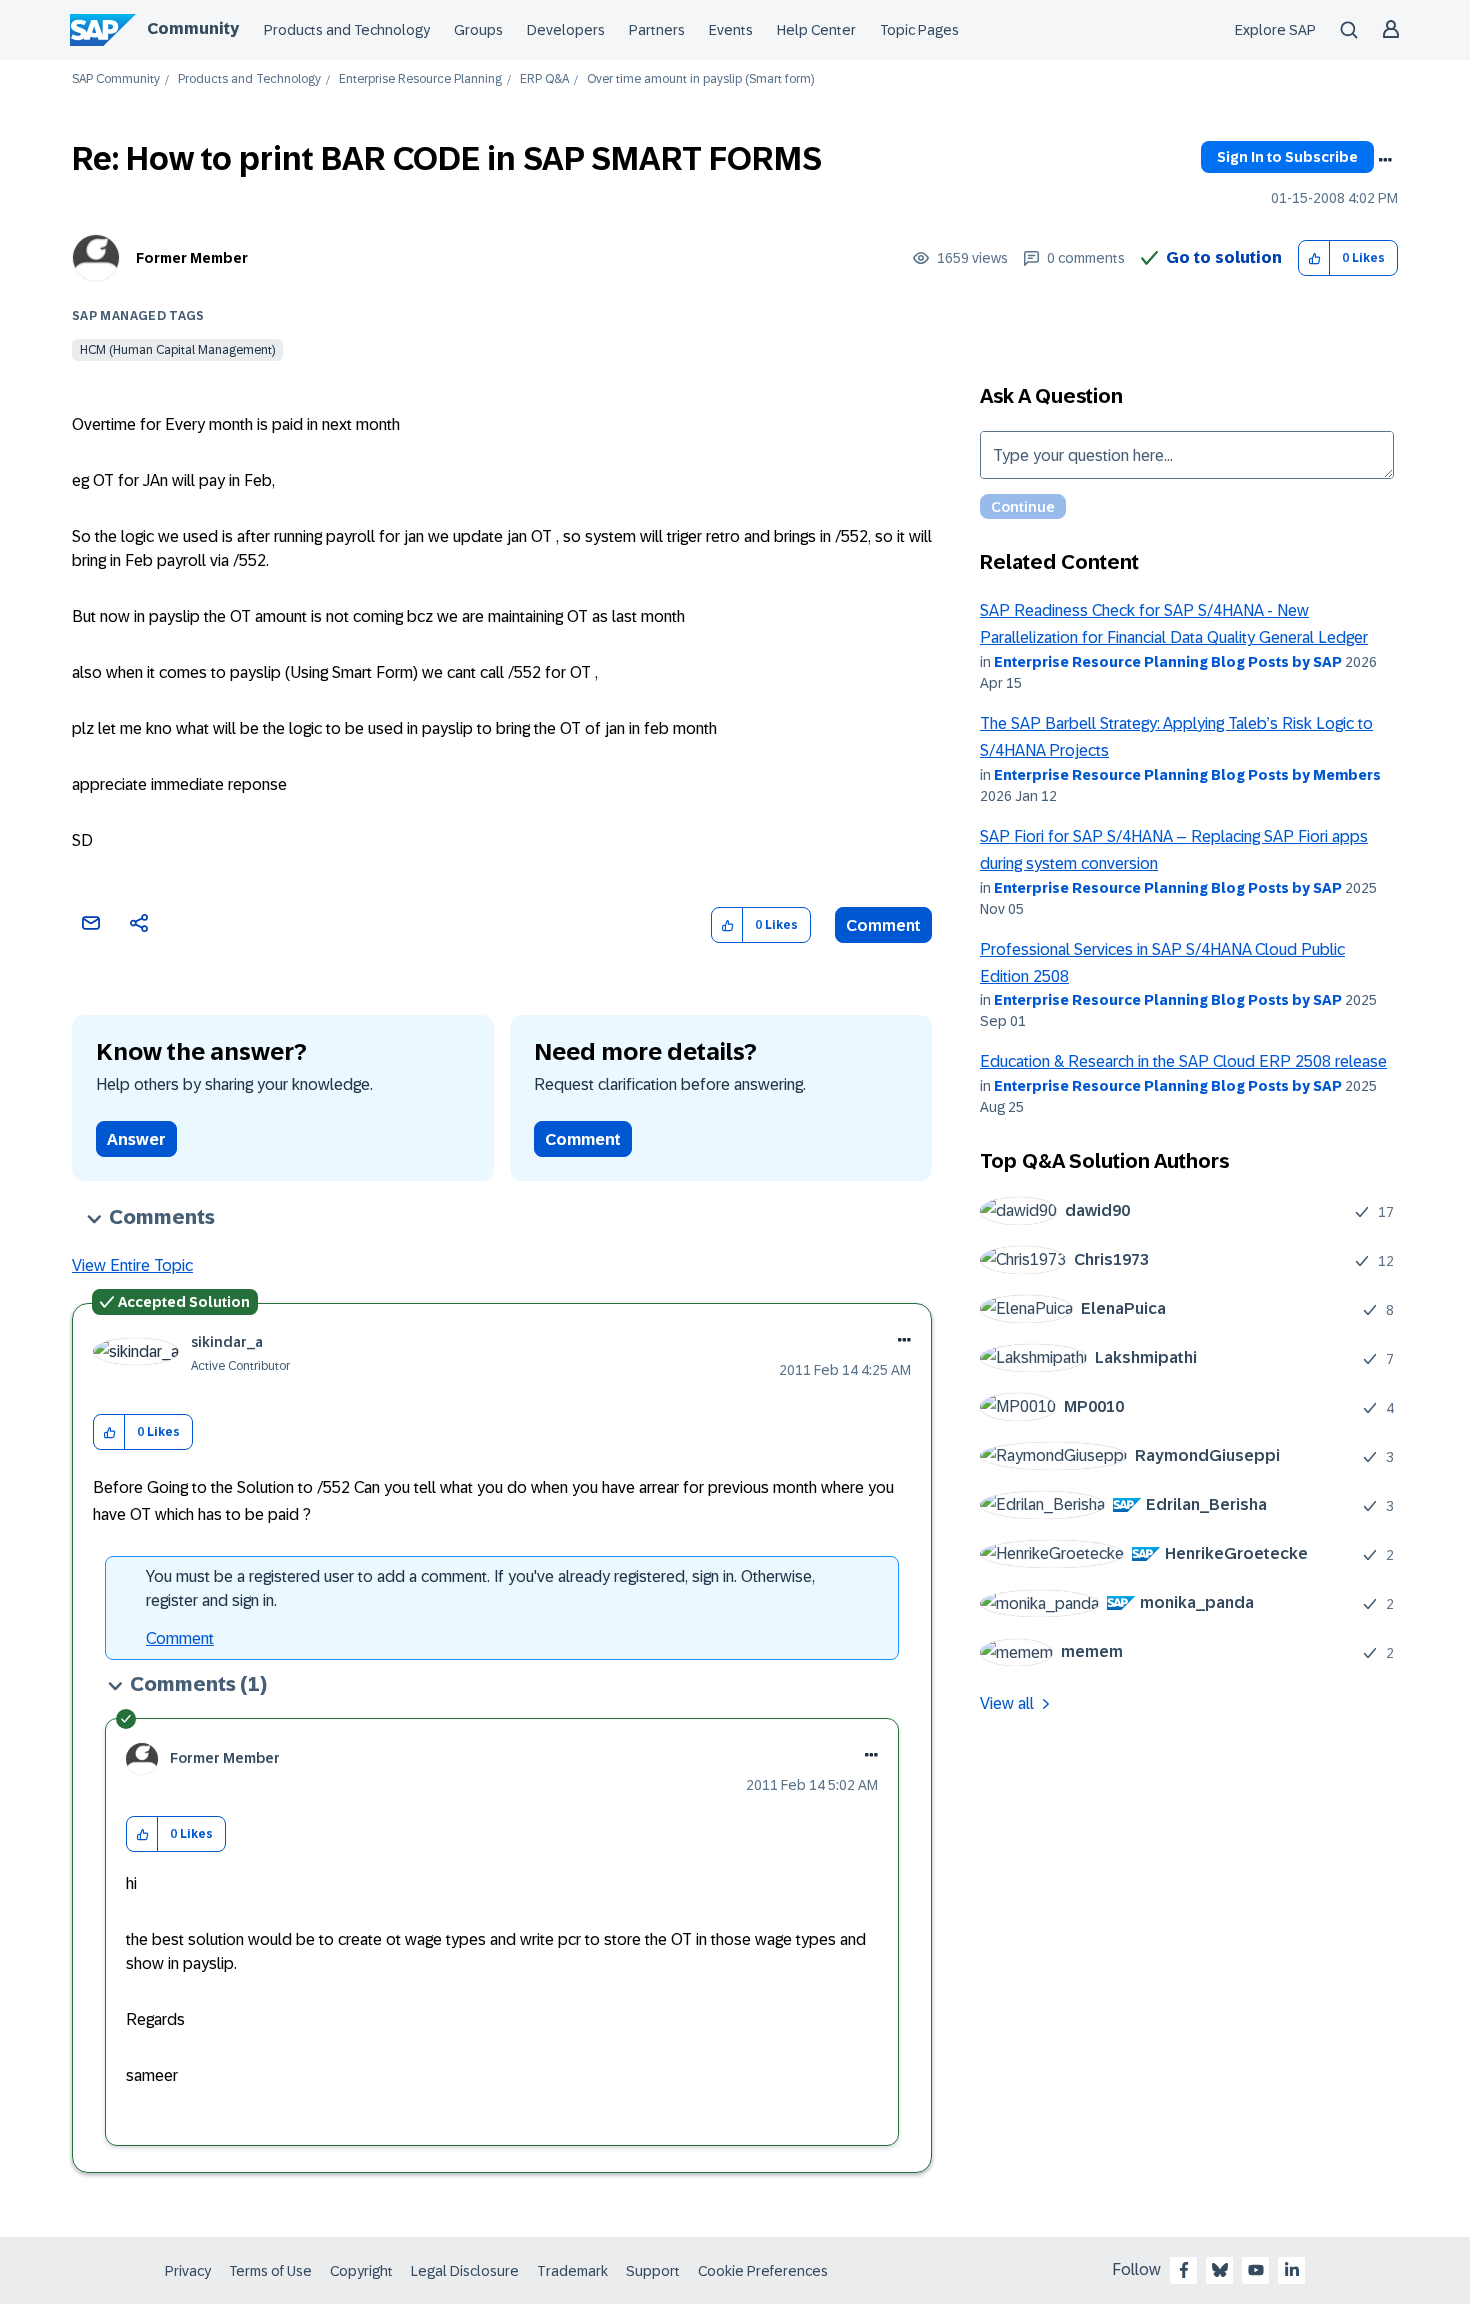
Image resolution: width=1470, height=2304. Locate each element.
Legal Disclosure (465, 2271)
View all (1007, 1703)
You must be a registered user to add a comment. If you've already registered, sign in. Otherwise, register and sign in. (480, 1588)
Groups (478, 30)
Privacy (188, 2271)
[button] (1314, 258)
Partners (657, 30)
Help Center (816, 30)
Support (653, 2271)
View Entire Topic (132, 1265)
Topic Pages (919, 30)
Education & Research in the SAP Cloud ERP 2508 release (1183, 1061)
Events (731, 30)
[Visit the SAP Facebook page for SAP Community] (1184, 2270)
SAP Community (116, 79)
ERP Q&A (544, 79)
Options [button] (1385, 160)
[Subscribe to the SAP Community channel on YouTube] (1256, 2270)
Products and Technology (347, 30)
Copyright (361, 2271)
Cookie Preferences (763, 2271)
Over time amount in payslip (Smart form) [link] (700, 79)
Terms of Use (270, 2271)
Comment (883, 925)
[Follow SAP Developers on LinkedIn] (1292, 2270)
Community (193, 28)
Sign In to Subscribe (1287, 157)
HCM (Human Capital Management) (177, 350)
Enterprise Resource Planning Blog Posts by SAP (1168, 662)
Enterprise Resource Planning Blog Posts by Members (1187, 775)
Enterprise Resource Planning (420, 79)
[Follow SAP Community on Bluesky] (1220, 2270)
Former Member (192, 258)
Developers (566, 30)
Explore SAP (1275, 30)
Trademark (572, 2271)
